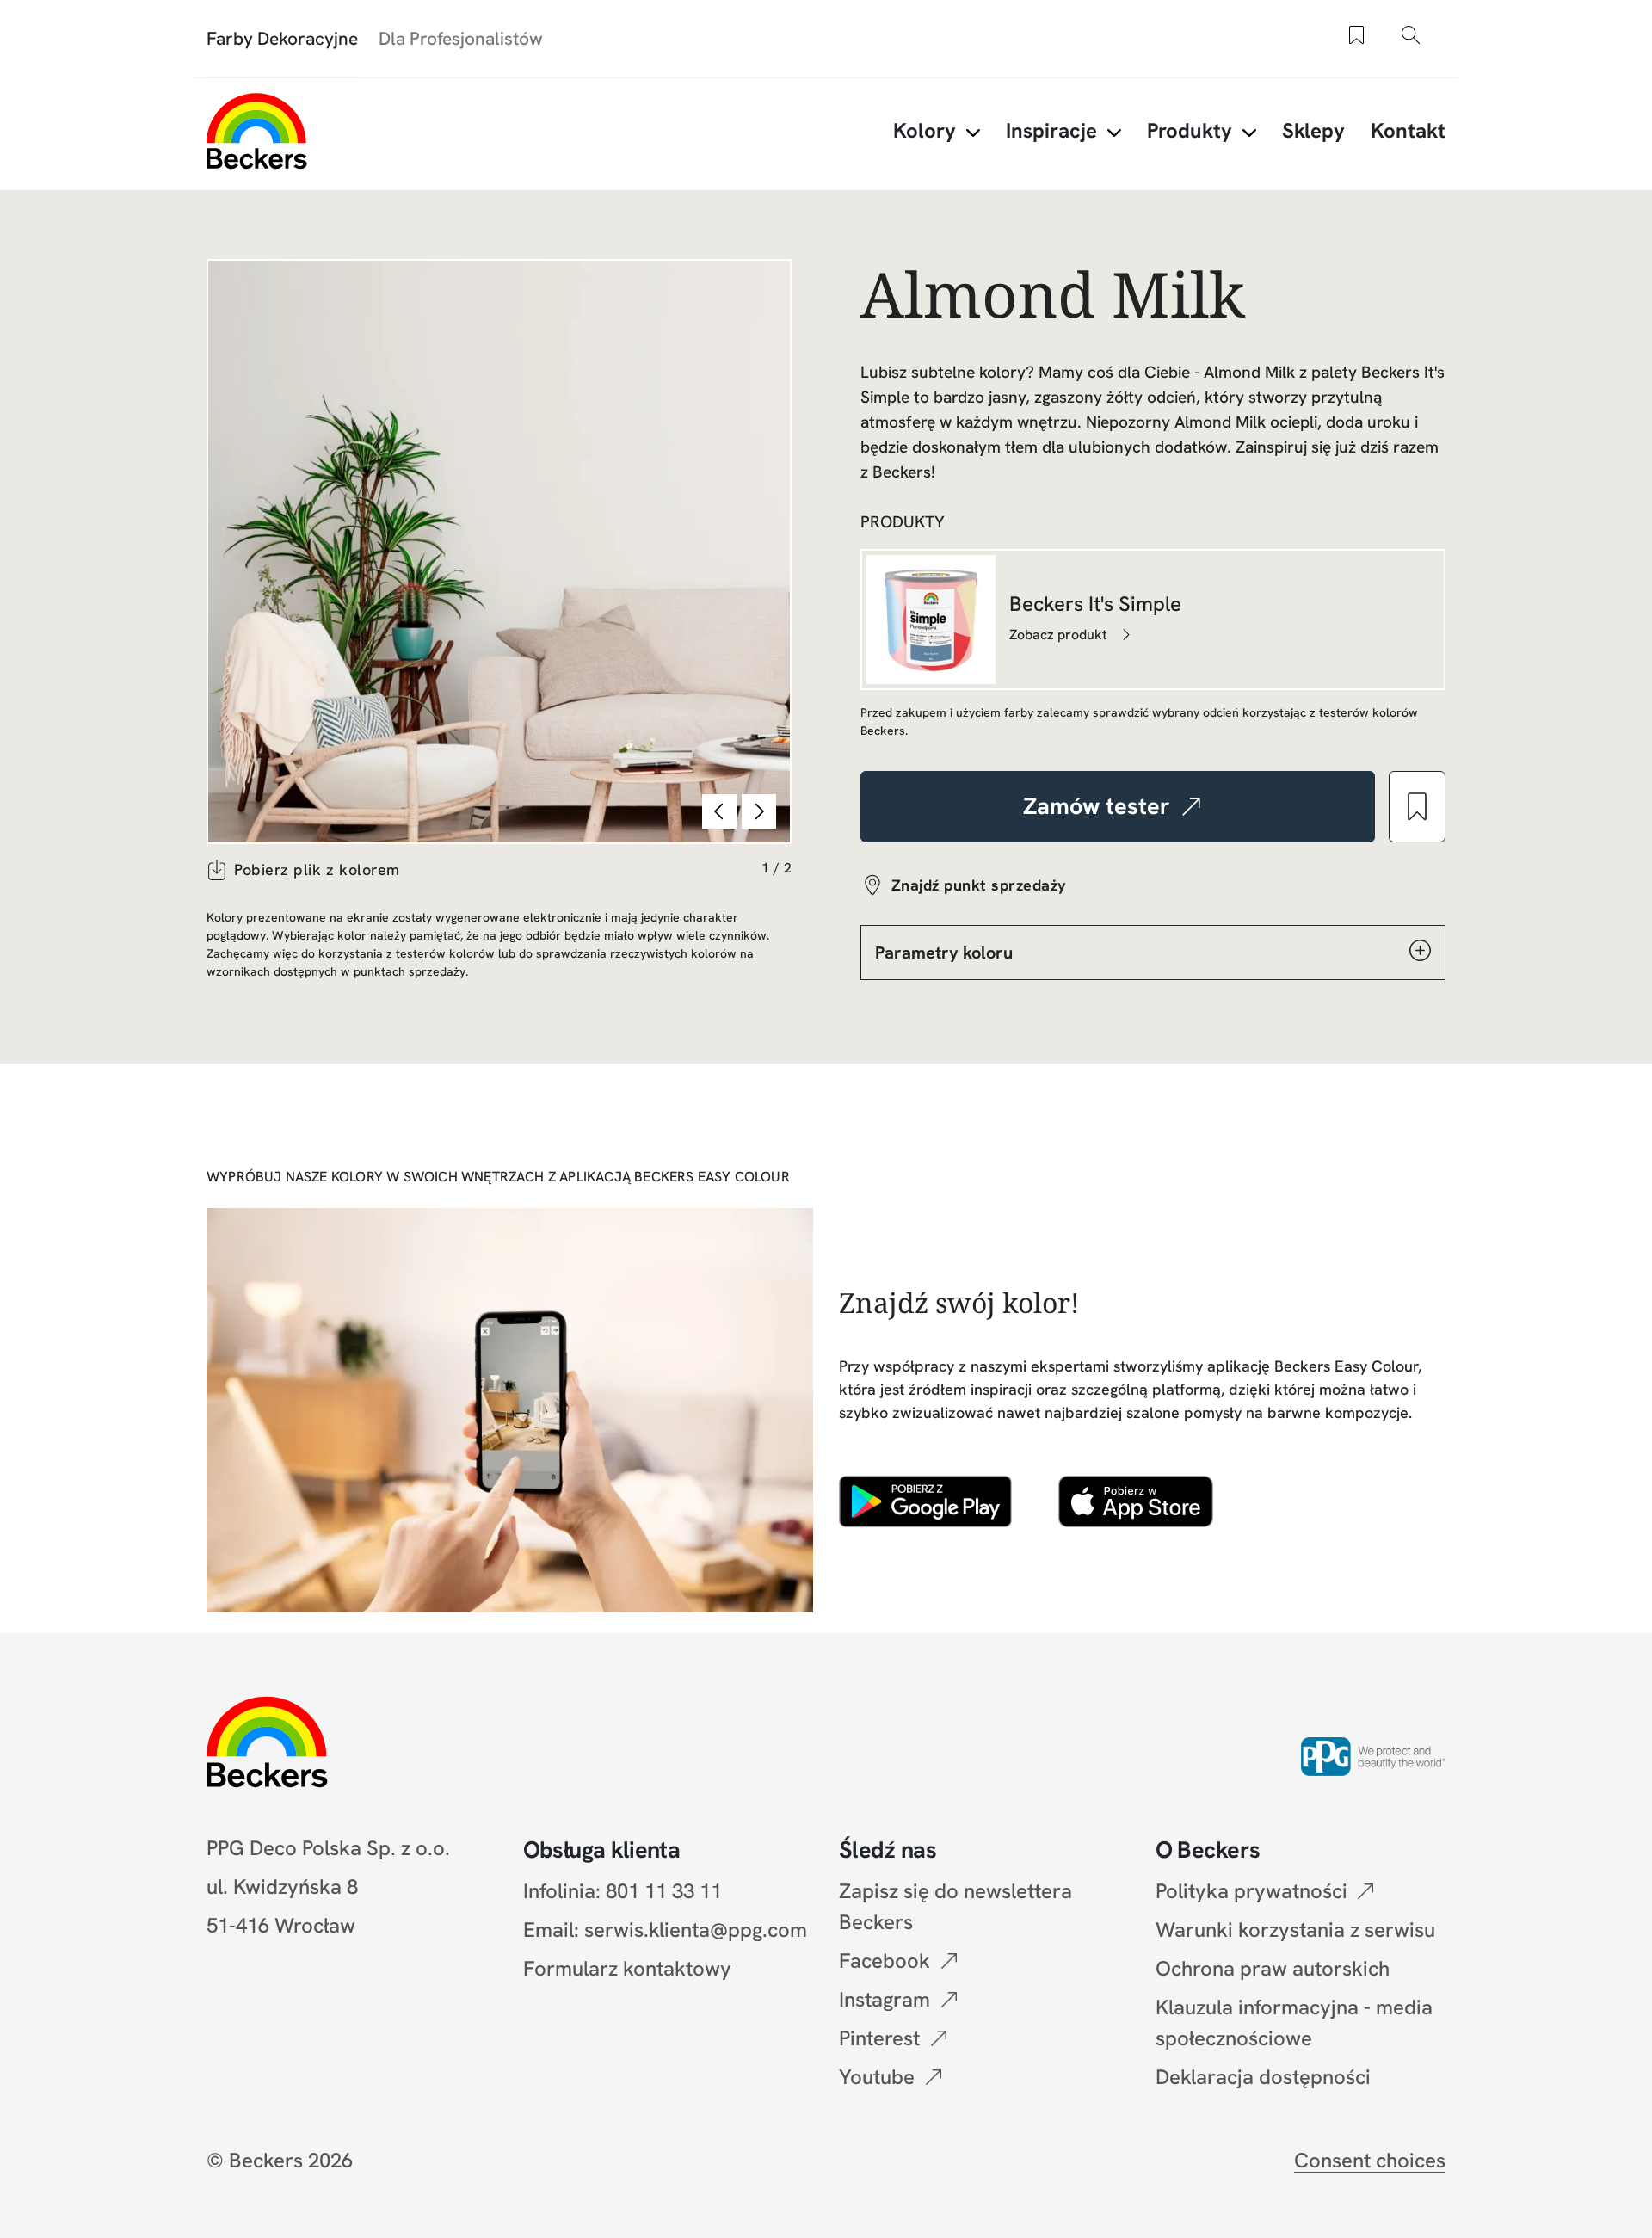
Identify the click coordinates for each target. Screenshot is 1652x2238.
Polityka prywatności (1251, 1891)
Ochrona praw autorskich (1273, 1968)
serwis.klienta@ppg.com (696, 1930)
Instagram (885, 1999)
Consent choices (1370, 2160)
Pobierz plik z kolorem (317, 869)
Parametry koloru (944, 953)
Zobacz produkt (1058, 635)
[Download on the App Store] (1135, 1501)
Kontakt (1408, 130)
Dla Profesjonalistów (461, 38)
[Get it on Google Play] (925, 1501)
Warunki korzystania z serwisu (1295, 1930)
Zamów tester (1097, 806)
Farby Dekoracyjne (282, 38)
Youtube (877, 2077)
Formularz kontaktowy (627, 1968)
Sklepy (1313, 130)
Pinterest (879, 2038)
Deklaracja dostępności (1263, 2077)
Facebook (885, 1961)
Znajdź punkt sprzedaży (979, 885)
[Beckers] (257, 131)
